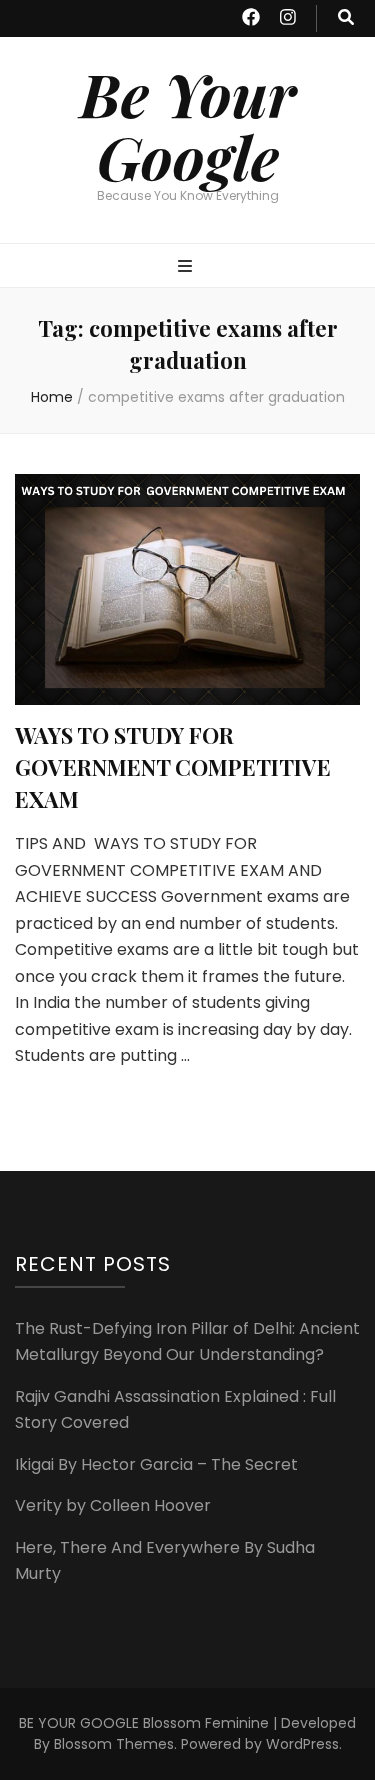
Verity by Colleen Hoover (113, 1505)
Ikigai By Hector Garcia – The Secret (156, 1464)
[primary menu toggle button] (187, 267)
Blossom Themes (114, 1744)
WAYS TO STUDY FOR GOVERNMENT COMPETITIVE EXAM (173, 767)
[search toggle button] (346, 18)
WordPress (302, 1744)
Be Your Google (188, 124)
